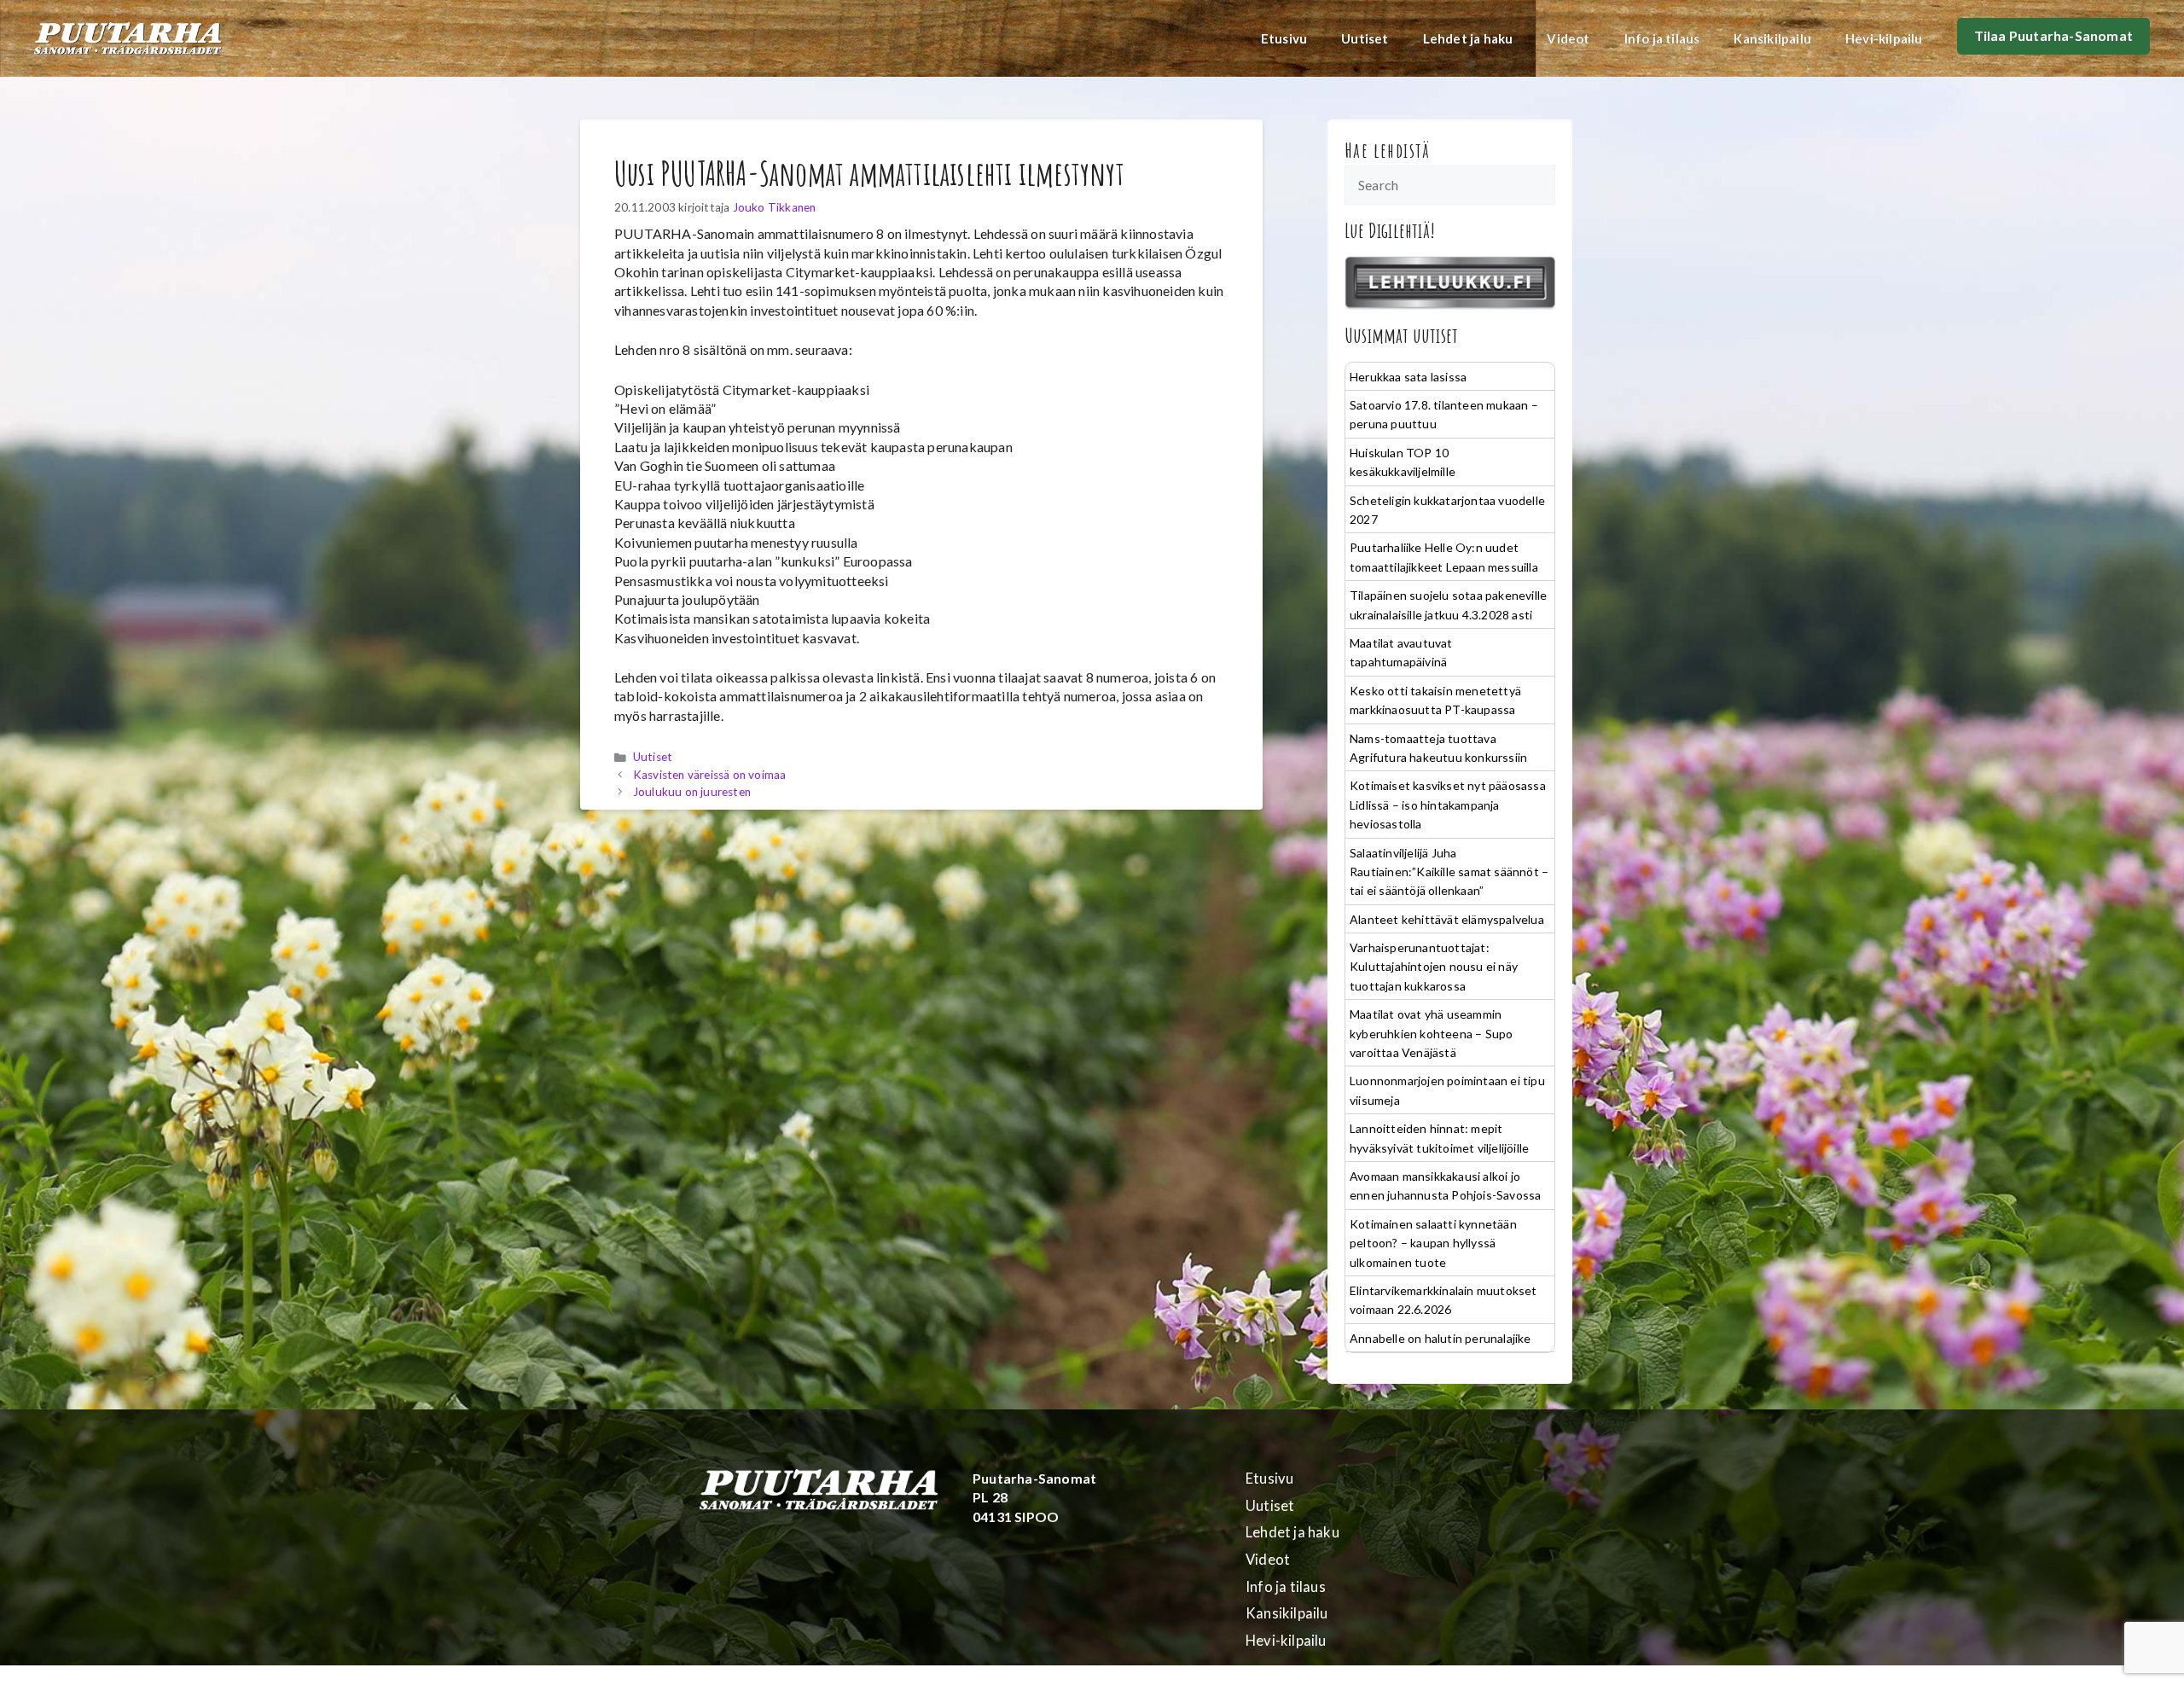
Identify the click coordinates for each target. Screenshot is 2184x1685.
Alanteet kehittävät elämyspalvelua (1447, 919)
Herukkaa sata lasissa (1408, 377)
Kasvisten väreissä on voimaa (710, 775)
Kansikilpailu (1772, 38)
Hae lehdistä (1388, 150)
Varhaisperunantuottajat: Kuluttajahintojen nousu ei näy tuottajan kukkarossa (1434, 967)
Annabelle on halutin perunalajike (1441, 1338)
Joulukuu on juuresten (692, 792)
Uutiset (1365, 38)
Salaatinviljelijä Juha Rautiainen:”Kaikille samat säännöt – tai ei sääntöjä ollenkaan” (1449, 872)
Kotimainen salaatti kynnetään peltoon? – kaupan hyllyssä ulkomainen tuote (1433, 1243)
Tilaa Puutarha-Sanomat (2053, 35)
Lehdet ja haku (1468, 38)
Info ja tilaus (1662, 38)
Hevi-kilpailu (1884, 38)
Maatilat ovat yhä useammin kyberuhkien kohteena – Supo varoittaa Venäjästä (1431, 1033)
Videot (1568, 38)
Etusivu (1284, 38)
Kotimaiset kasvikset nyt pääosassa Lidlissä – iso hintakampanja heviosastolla (1448, 805)
